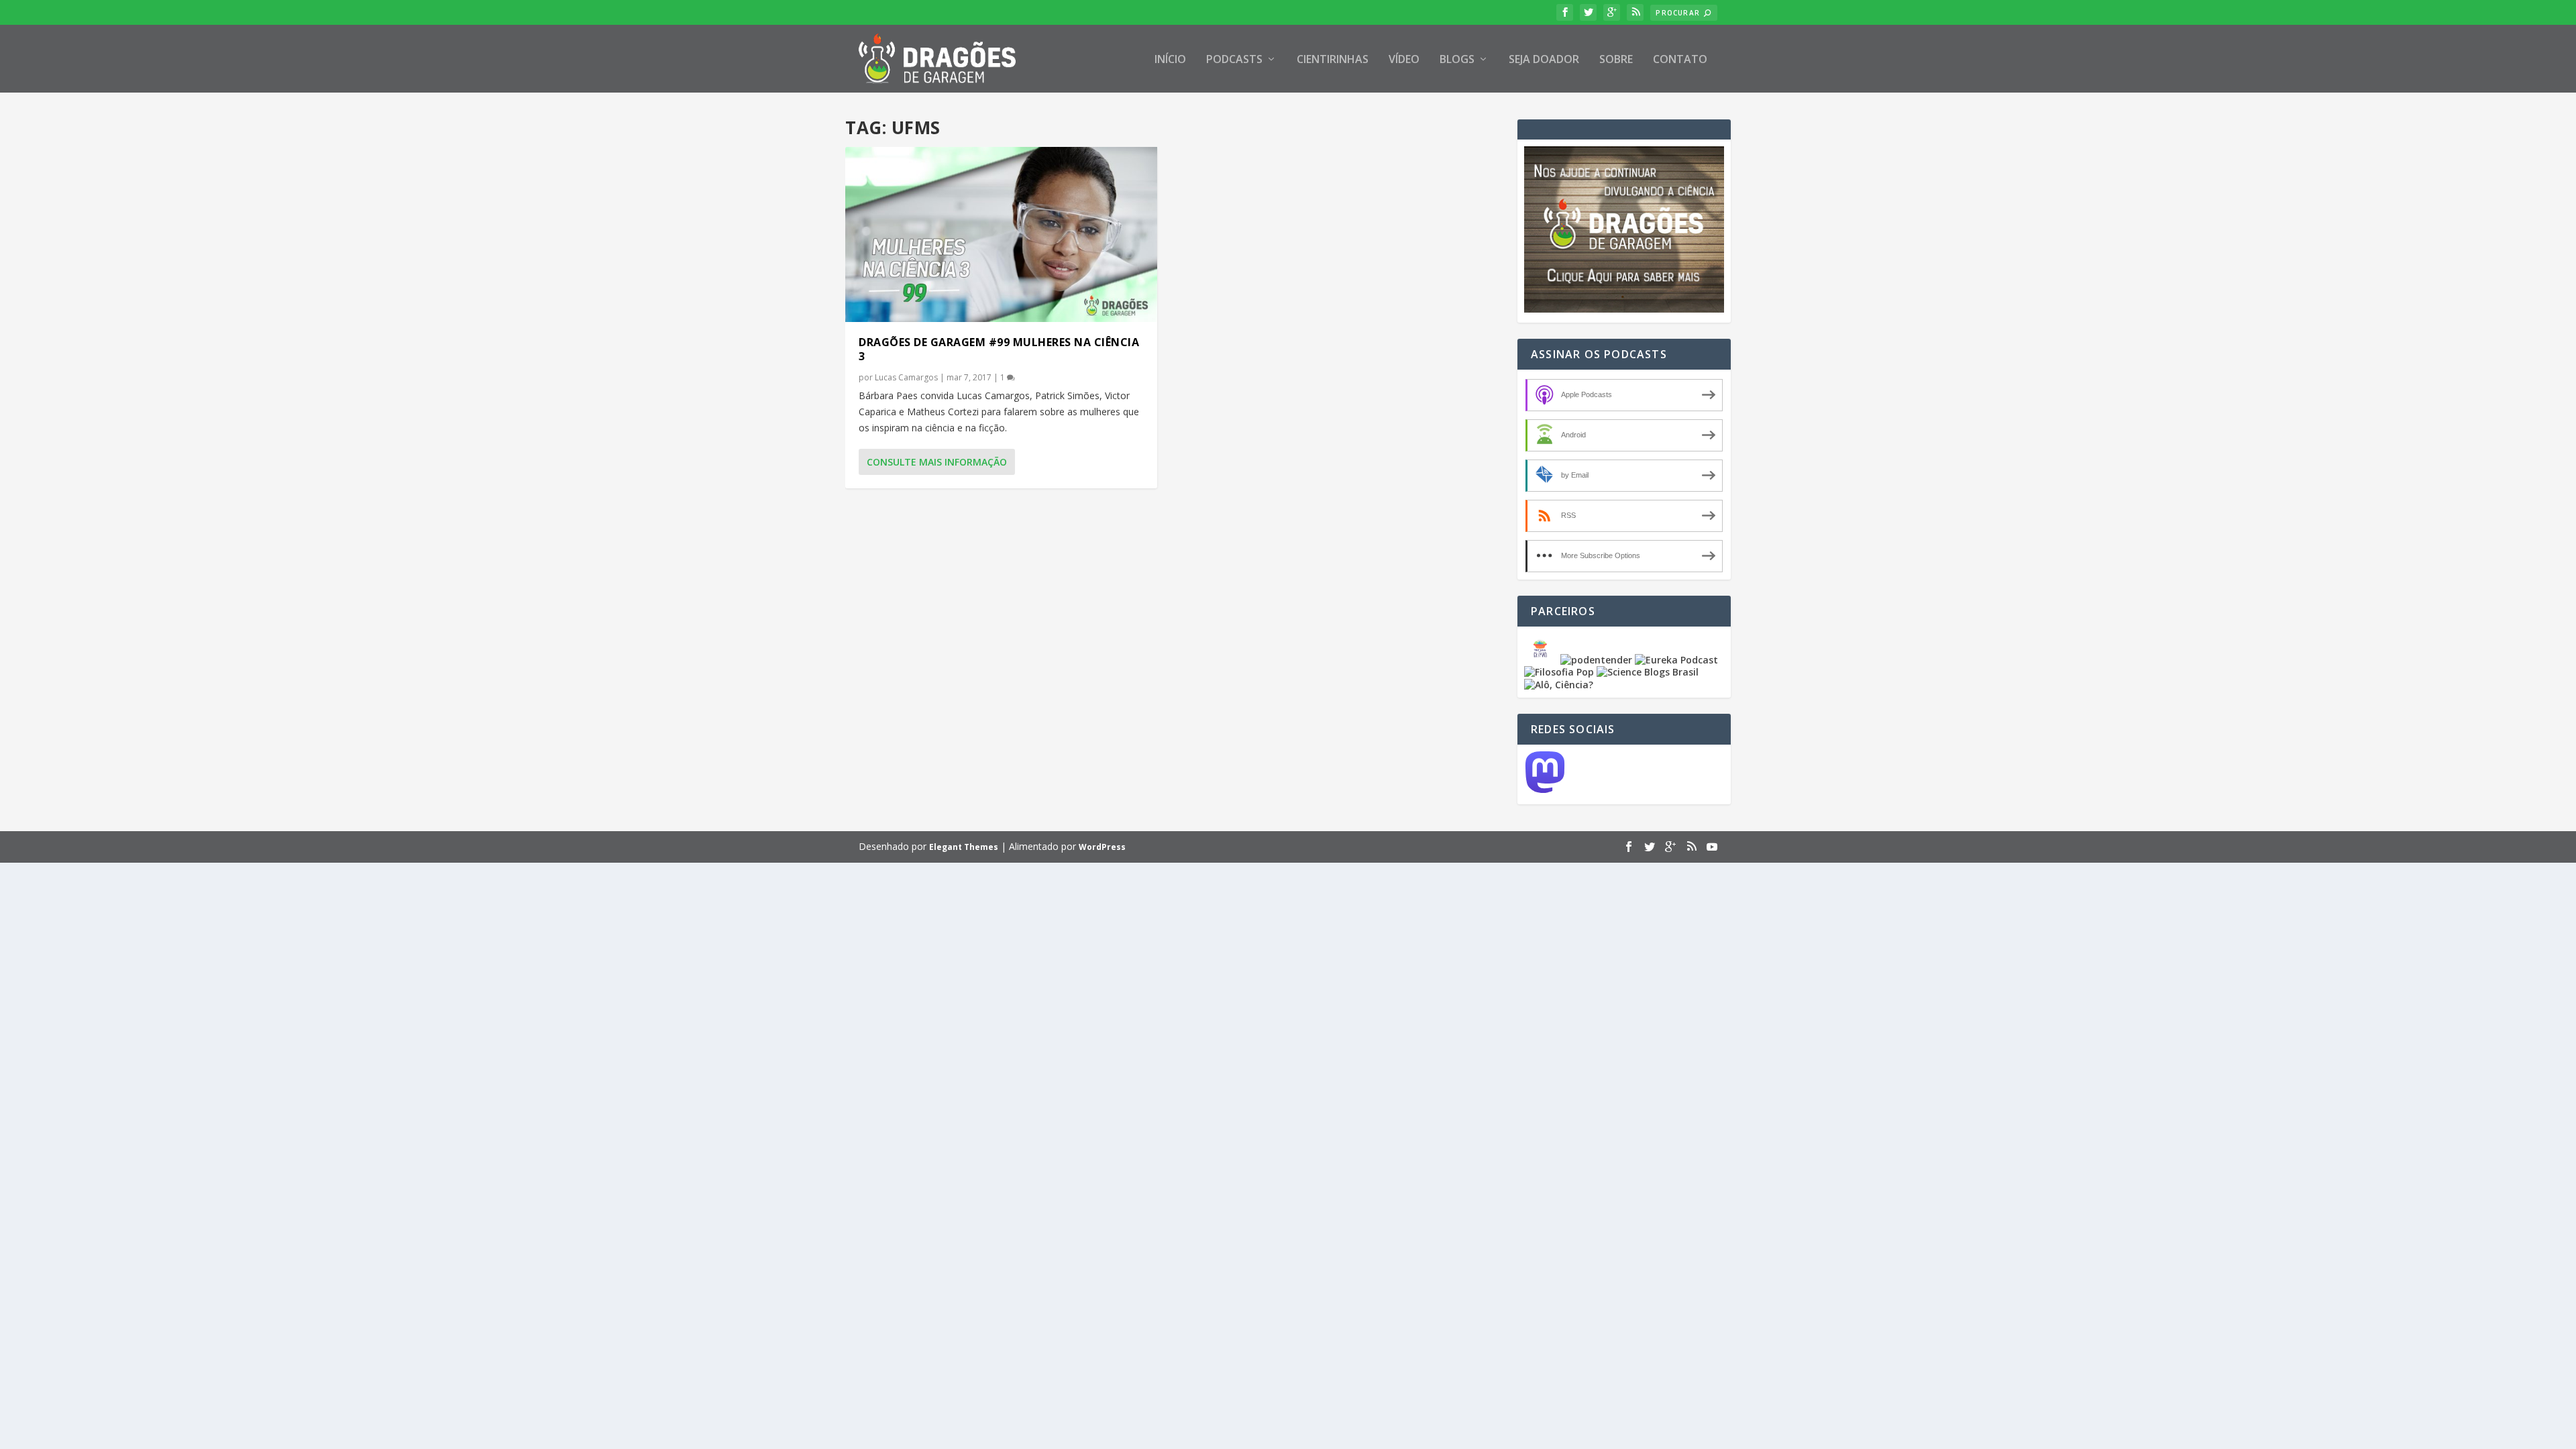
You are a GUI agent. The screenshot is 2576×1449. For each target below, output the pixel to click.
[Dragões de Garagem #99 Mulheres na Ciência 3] (1001, 234)
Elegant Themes (964, 847)
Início (1170, 60)
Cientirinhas (1333, 60)
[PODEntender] (1596, 660)
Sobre (1616, 60)
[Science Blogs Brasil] (1648, 672)
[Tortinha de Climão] (1542, 660)
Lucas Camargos (906, 377)
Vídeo (1404, 60)
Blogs (1457, 60)
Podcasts (1234, 60)
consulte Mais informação (937, 462)
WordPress (1102, 847)
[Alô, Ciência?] (1559, 685)
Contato (1680, 60)
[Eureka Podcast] (1676, 660)
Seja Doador (1544, 60)
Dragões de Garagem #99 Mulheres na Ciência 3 (999, 349)
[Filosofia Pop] (1559, 672)
